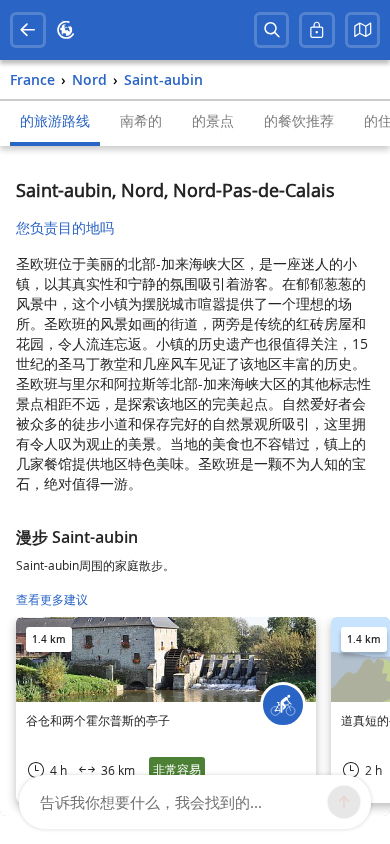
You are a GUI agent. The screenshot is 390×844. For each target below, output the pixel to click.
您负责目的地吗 (65, 227)
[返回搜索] (28, 30)
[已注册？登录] (317, 30)
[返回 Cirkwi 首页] (66, 30)
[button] (363, 30)
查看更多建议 (52, 599)
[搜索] (272, 30)
